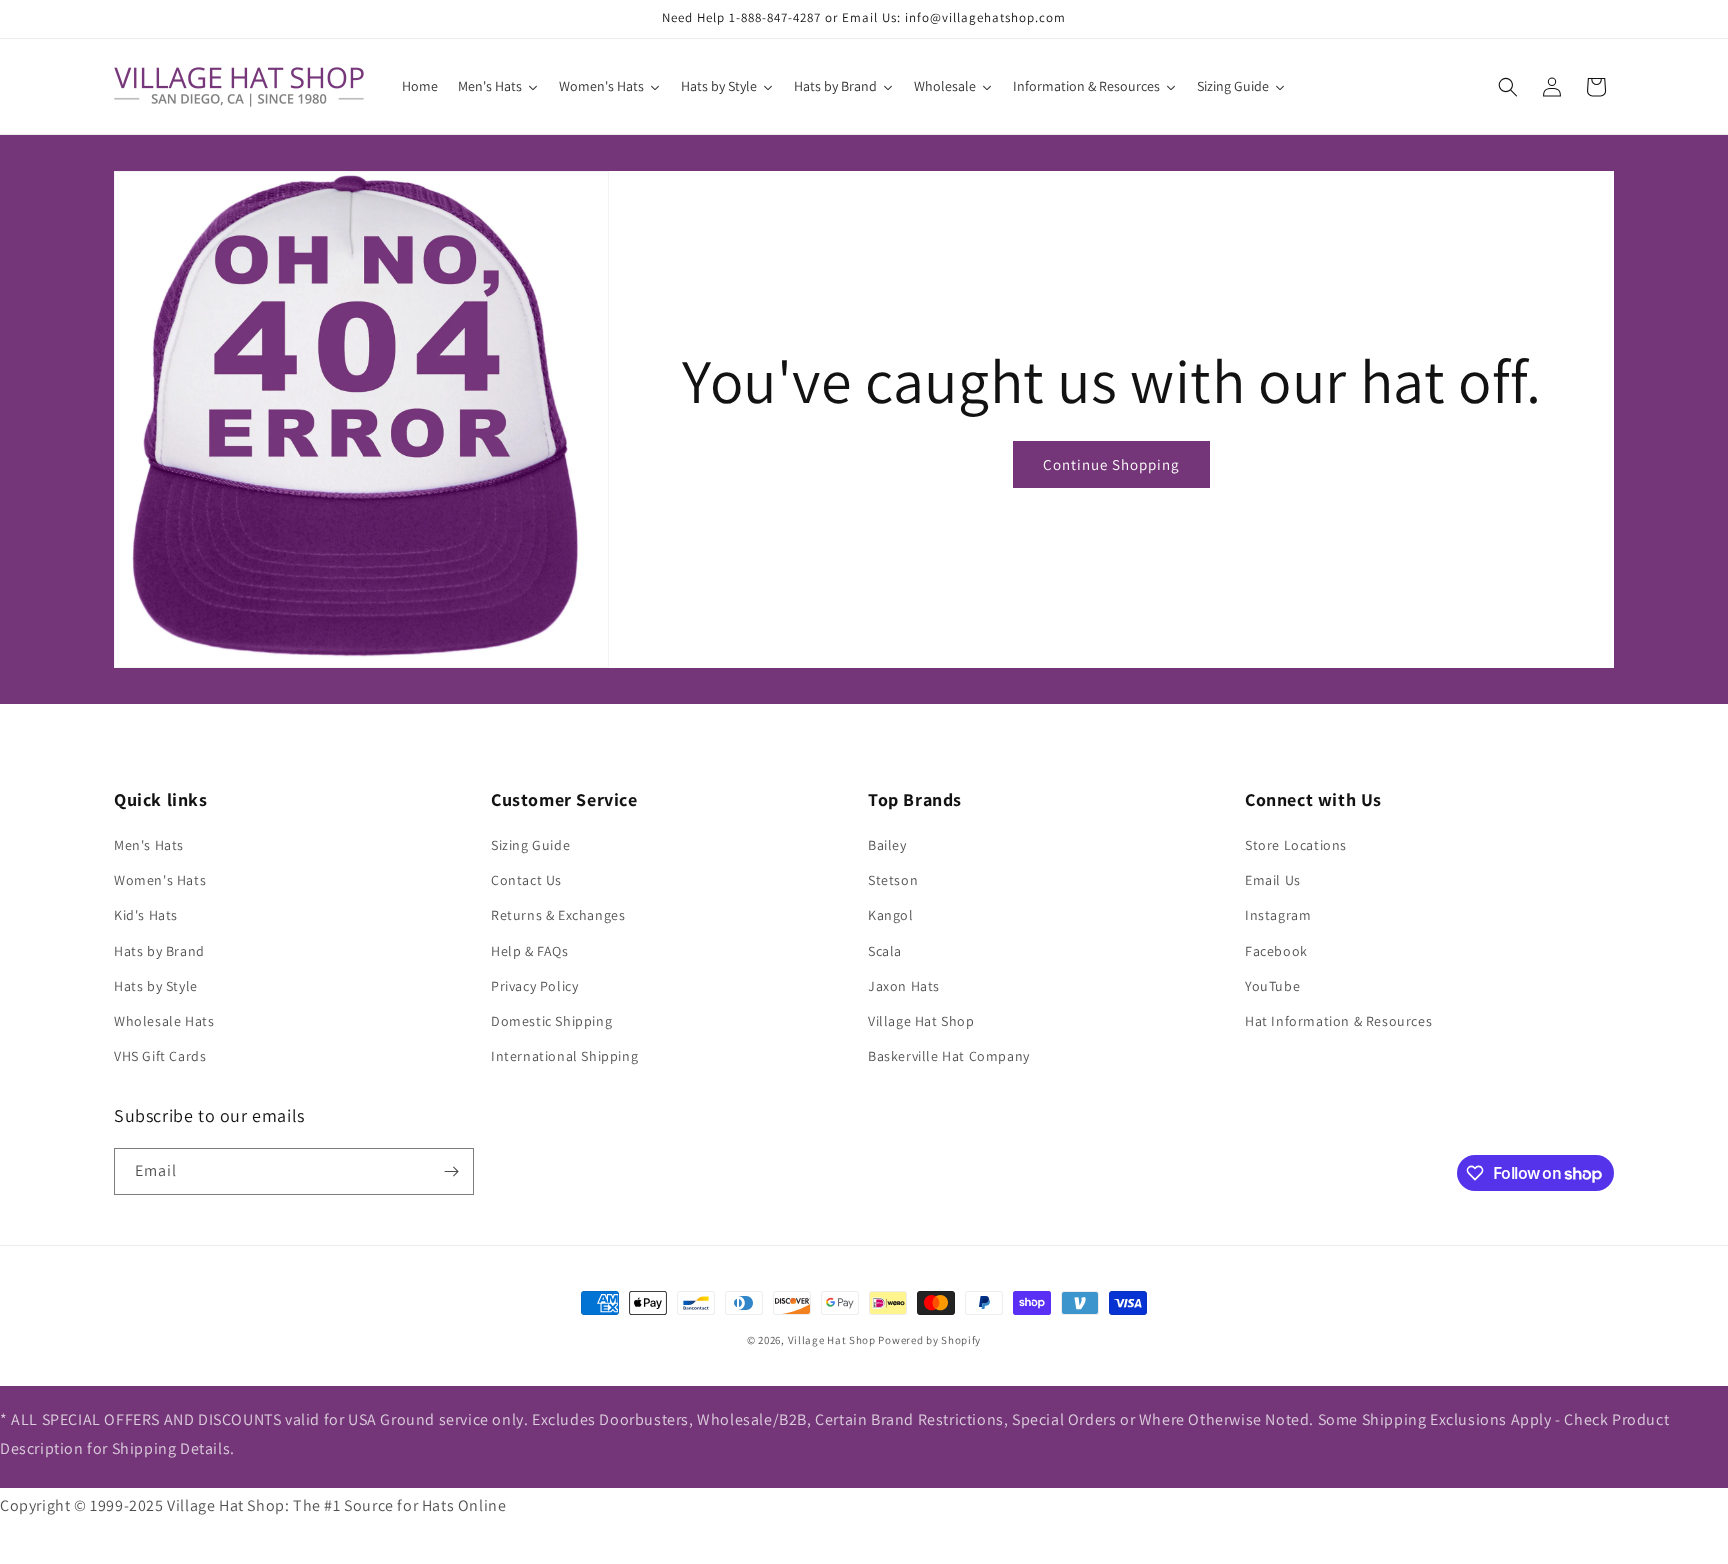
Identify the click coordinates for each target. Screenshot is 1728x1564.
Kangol (891, 915)
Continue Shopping (1111, 464)
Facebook (1276, 951)
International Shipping (564, 1056)
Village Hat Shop (921, 1021)
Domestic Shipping (551, 1021)
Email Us (1273, 880)
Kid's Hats (146, 915)
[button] (1508, 87)
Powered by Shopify (929, 1340)
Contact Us (526, 880)
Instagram (1278, 915)
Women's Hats (160, 880)
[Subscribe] (451, 1171)
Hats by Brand (159, 951)
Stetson (893, 880)
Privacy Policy (534, 986)
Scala (885, 951)
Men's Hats (149, 845)
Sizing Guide (530, 845)
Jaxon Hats (904, 986)
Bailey (887, 845)
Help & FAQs (530, 951)
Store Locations (1296, 845)
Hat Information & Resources (1338, 1021)
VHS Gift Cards (160, 1056)
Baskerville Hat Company (949, 1056)
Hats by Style (156, 986)
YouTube (1272, 986)
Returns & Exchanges (558, 915)
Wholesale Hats (164, 1021)
